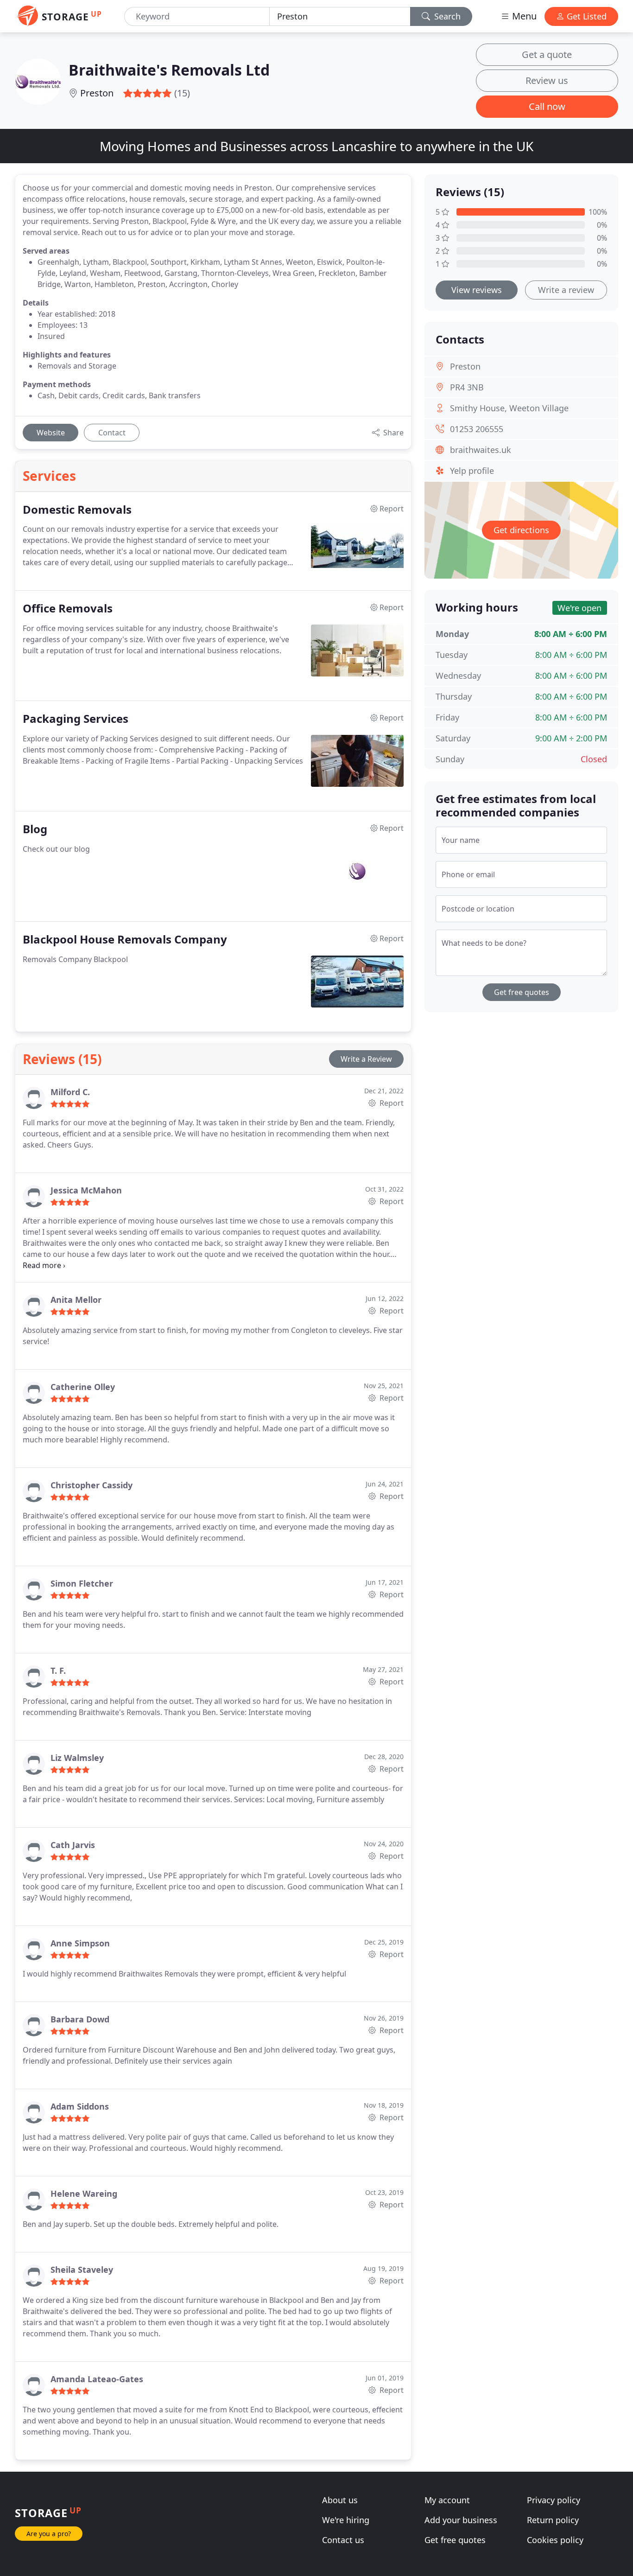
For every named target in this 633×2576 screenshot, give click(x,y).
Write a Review (366, 1059)
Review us (547, 80)
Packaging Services (76, 719)
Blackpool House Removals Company (125, 940)
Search (446, 16)
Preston (97, 93)
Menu (523, 16)
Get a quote (547, 54)
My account (447, 2500)
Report (391, 1103)
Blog (35, 829)
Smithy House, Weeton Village (509, 408)
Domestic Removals (77, 510)
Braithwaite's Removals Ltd (169, 70)
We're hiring (346, 2520)
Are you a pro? (49, 2534)
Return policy (553, 2520)
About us (340, 2500)
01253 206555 (477, 429)
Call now (547, 106)
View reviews (477, 290)
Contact (112, 433)
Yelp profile (472, 471)
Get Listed (586, 16)
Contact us (343, 2540)
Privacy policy (554, 2500)
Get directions (521, 530)
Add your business (461, 2520)
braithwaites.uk (481, 450)
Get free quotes (522, 992)
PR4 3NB (467, 387)
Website (51, 433)
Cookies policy (555, 2540)
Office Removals (68, 609)
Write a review (566, 290)
